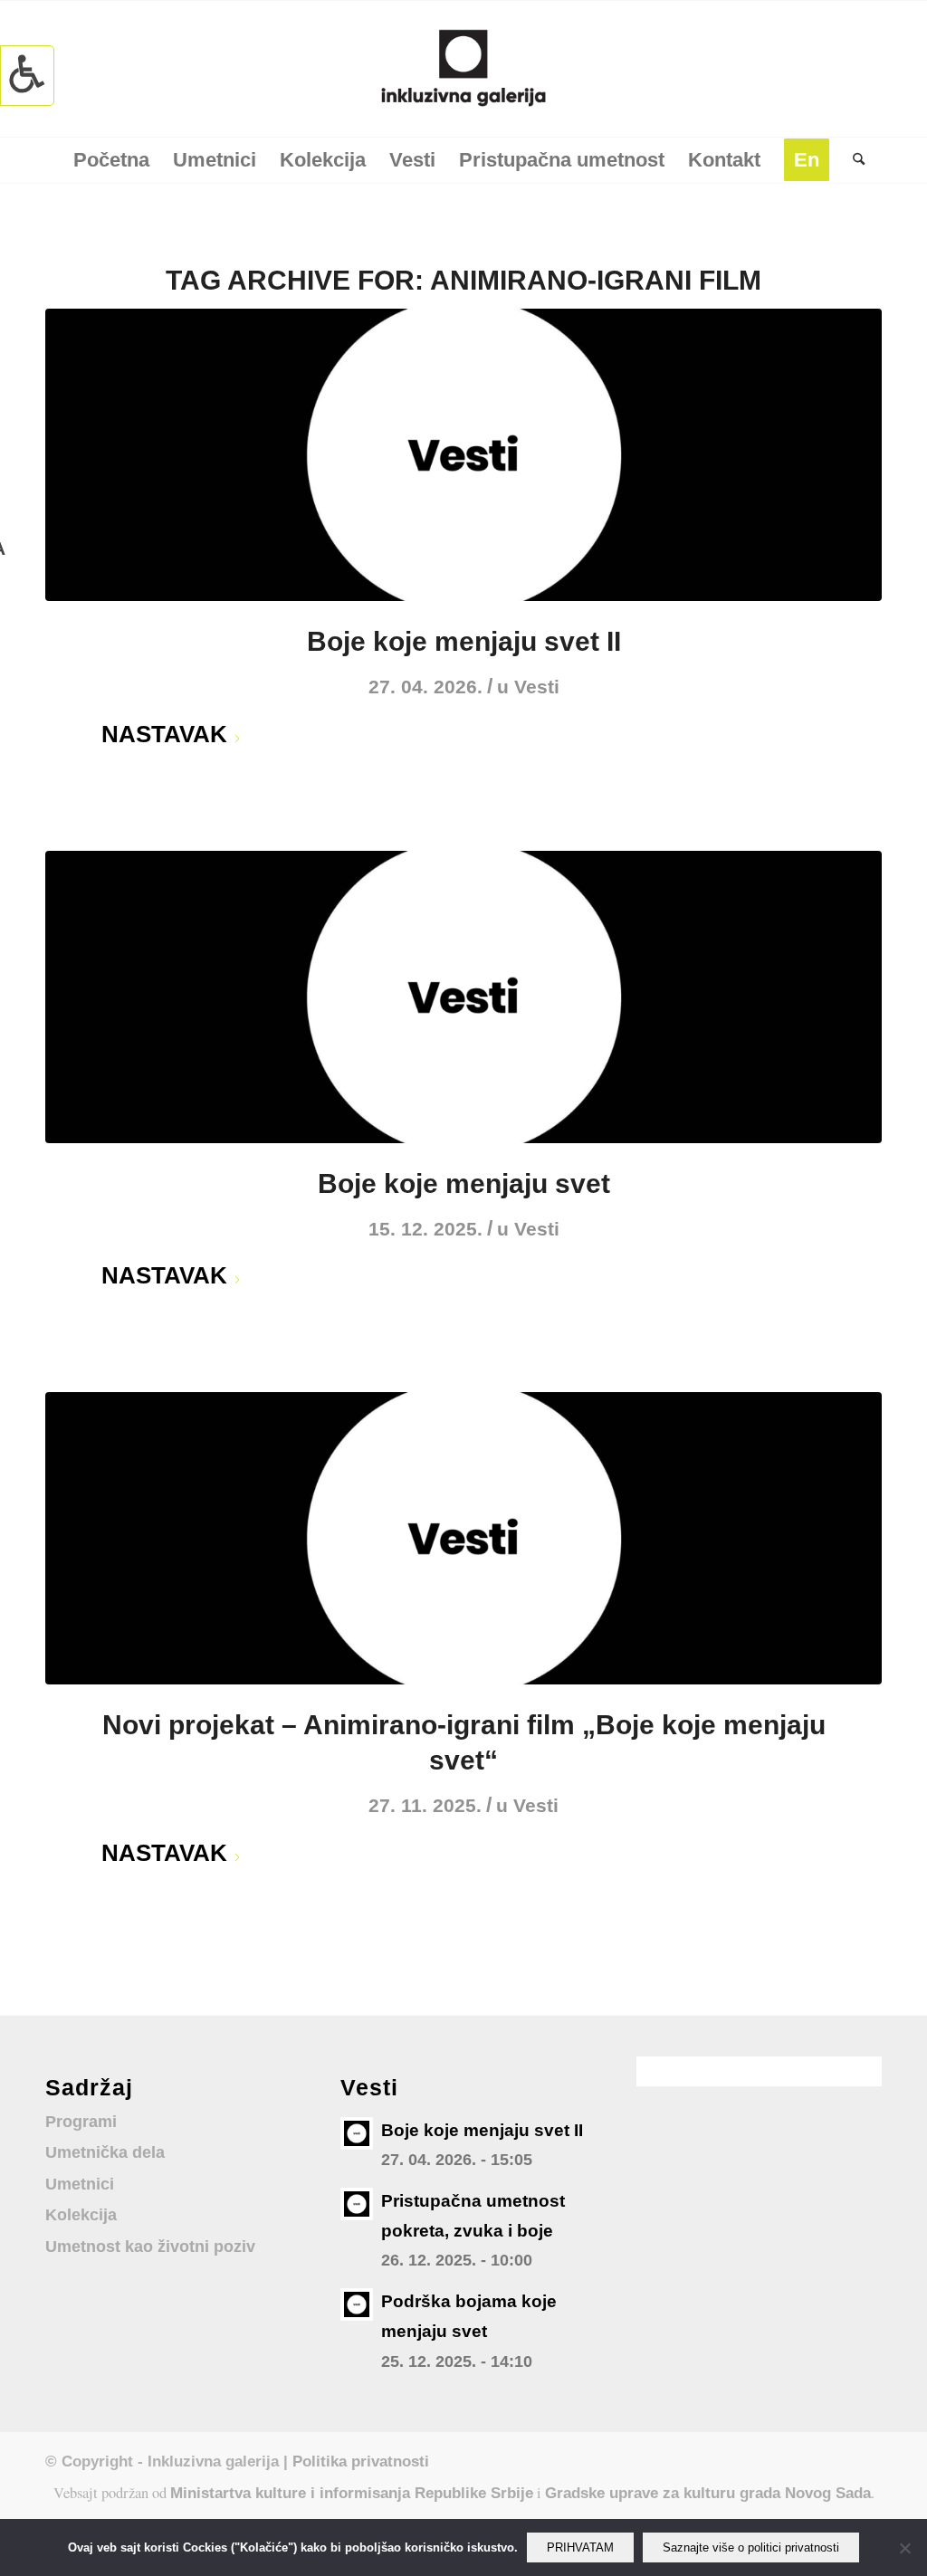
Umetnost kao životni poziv (150, 2247)
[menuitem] (111, 160)
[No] (904, 2548)
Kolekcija (81, 2215)
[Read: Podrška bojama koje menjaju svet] (357, 2304)
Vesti (537, 687)
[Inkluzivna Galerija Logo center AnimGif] (463, 69)
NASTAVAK (164, 734)
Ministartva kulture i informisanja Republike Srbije (352, 2493)
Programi (81, 2122)
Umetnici (80, 2184)
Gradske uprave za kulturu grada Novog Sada (708, 2493)
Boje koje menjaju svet (464, 1183)
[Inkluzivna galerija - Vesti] (463, 455)
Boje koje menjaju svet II (464, 641)
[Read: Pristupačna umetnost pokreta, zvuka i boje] (357, 2204)
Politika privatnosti (361, 2461)
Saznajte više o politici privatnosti (751, 2547)
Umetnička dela (105, 2152)
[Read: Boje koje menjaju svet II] (357, 2133)
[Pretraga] (853, 160)
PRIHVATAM (580, 2547)
